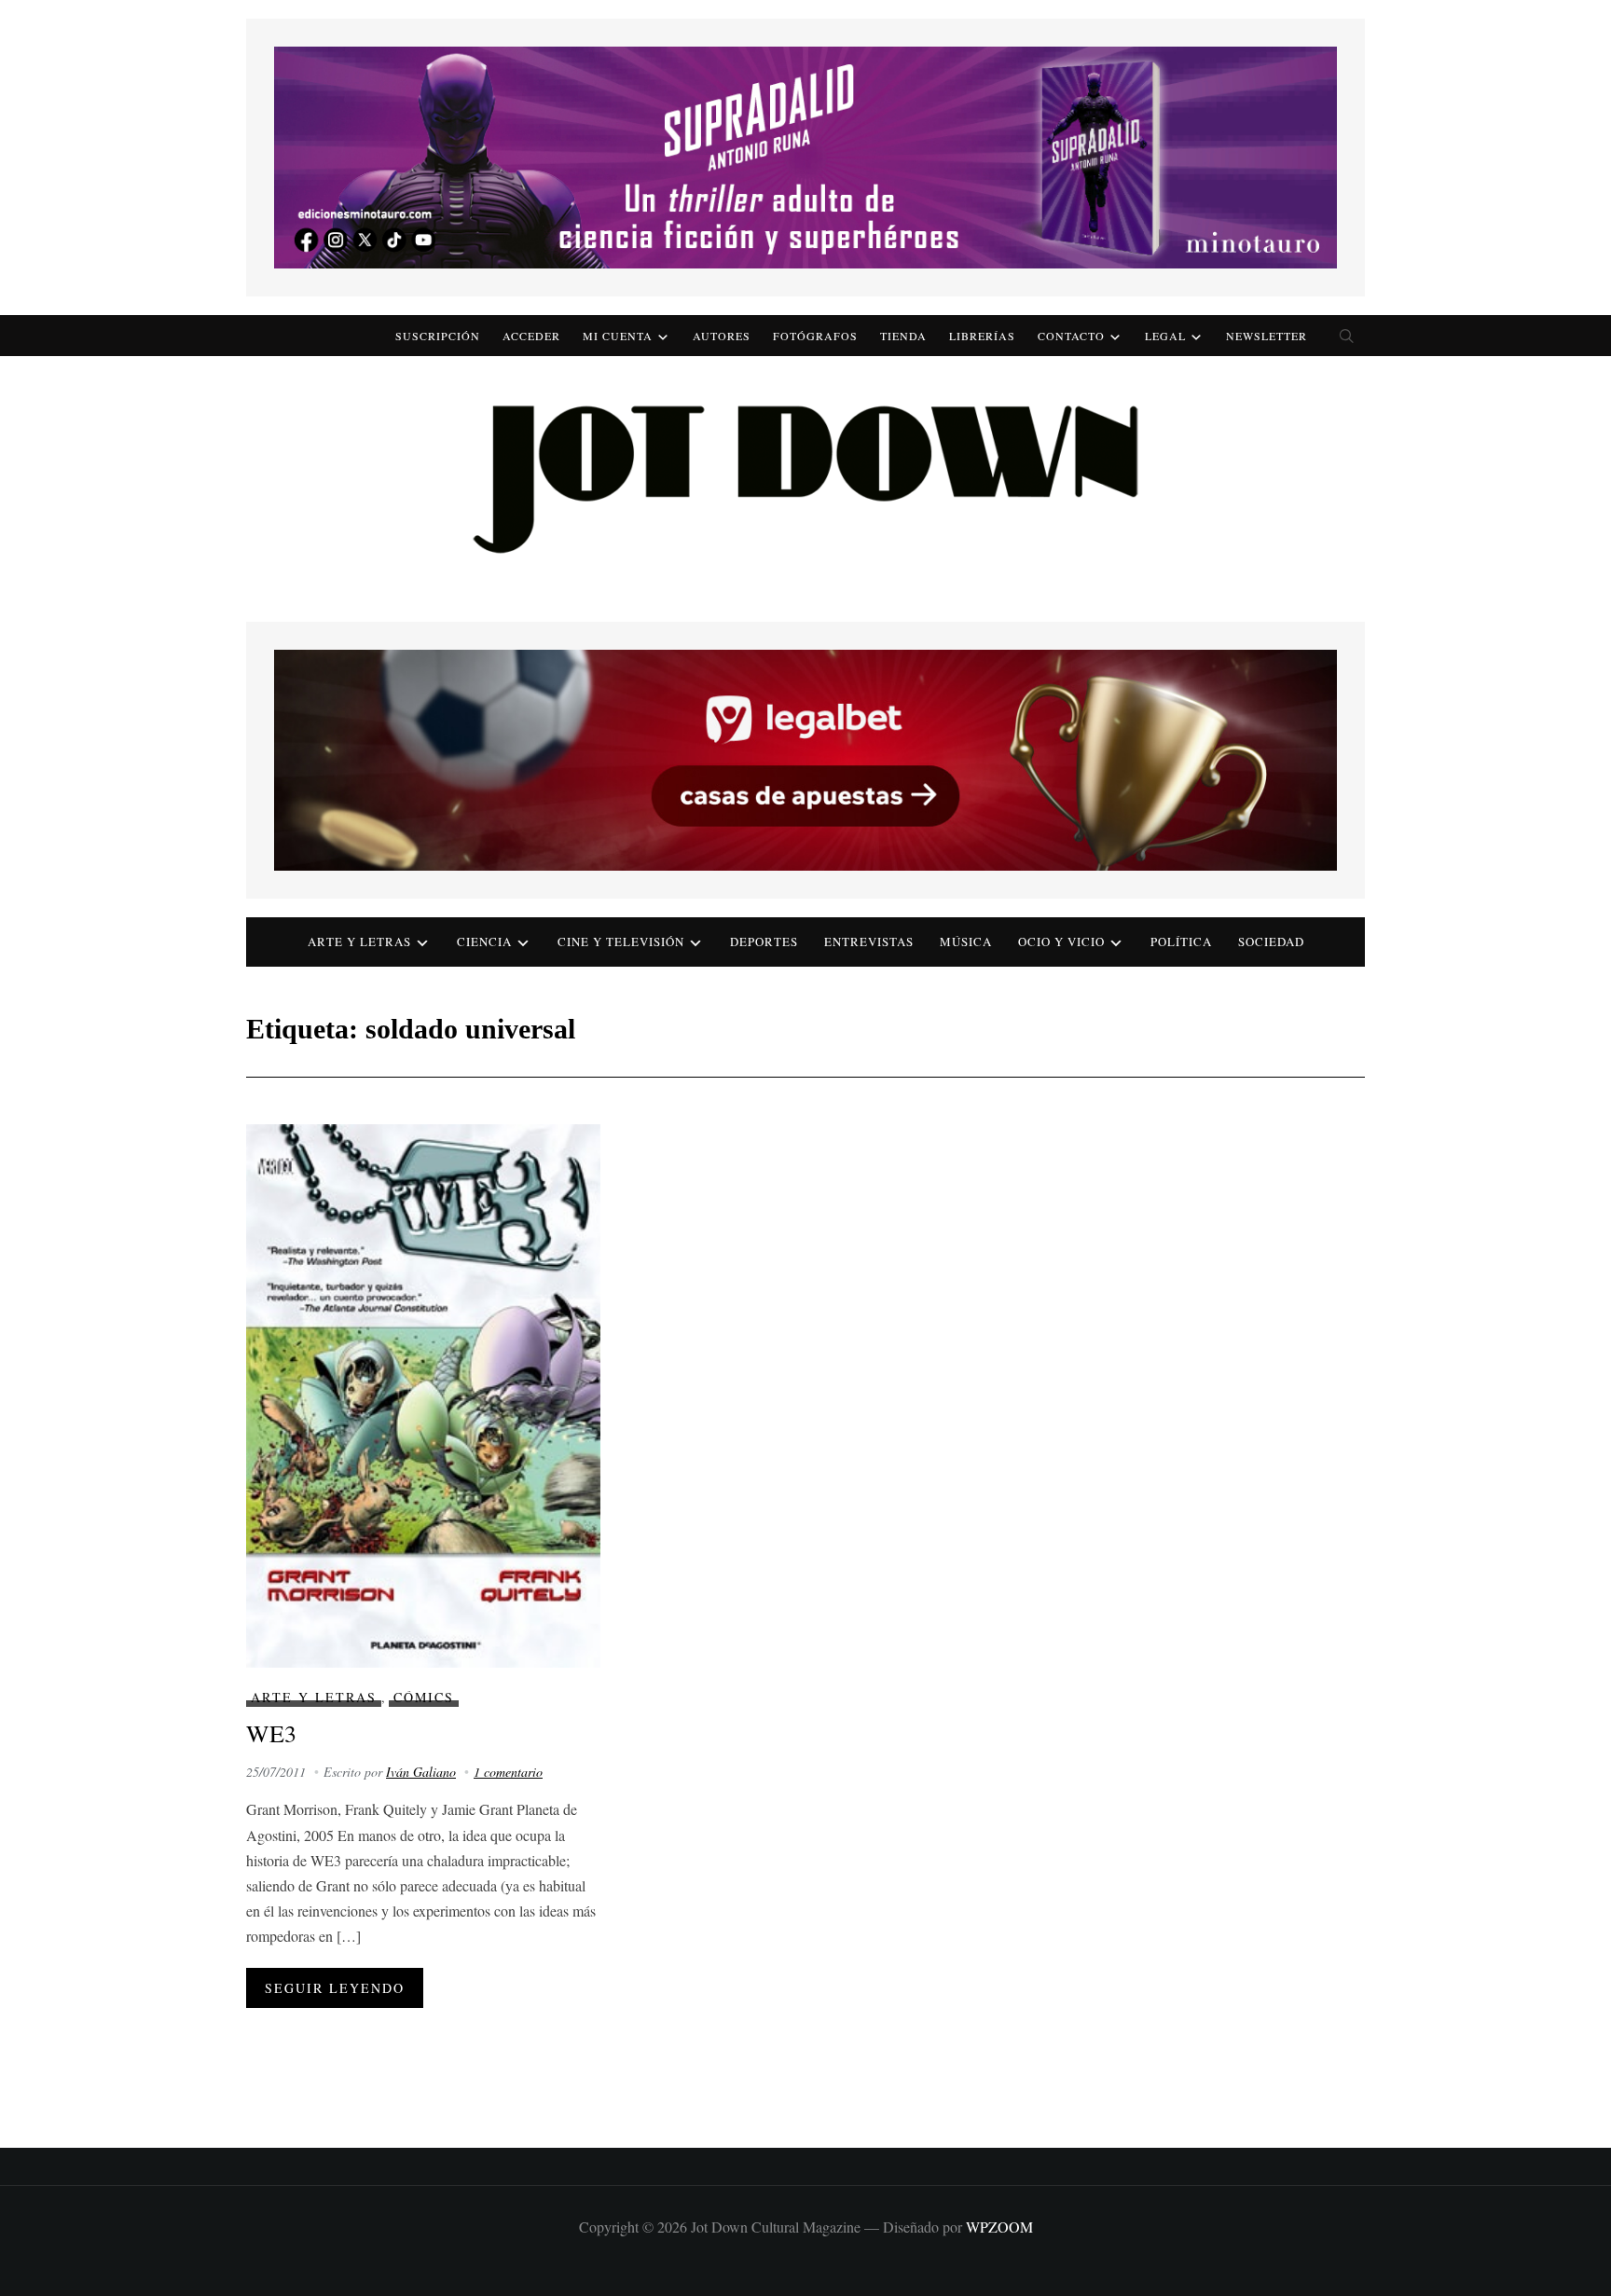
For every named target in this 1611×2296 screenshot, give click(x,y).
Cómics (424, 1697)
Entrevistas (869, 942)
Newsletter (1267, 336)
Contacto (1071, 336)
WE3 (271, 1733)
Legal (1165, 336)
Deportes (764, 942)
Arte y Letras (314, 1697)
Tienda (903, 336)
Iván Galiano (421, 1772)
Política (1181, 942)
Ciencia (484, 942)
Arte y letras (359, 942)
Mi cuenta (618, 336)
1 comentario (508, 1772)
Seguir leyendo (335, 1988)
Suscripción (438, 336)
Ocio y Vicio (1061, 942)
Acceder (531, 336)
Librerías (982, 336)
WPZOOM (999, 2227)
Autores (722, 336)
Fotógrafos (815, 336)
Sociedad (1271, 942)
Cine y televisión (621, 942)
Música (966, 942)
